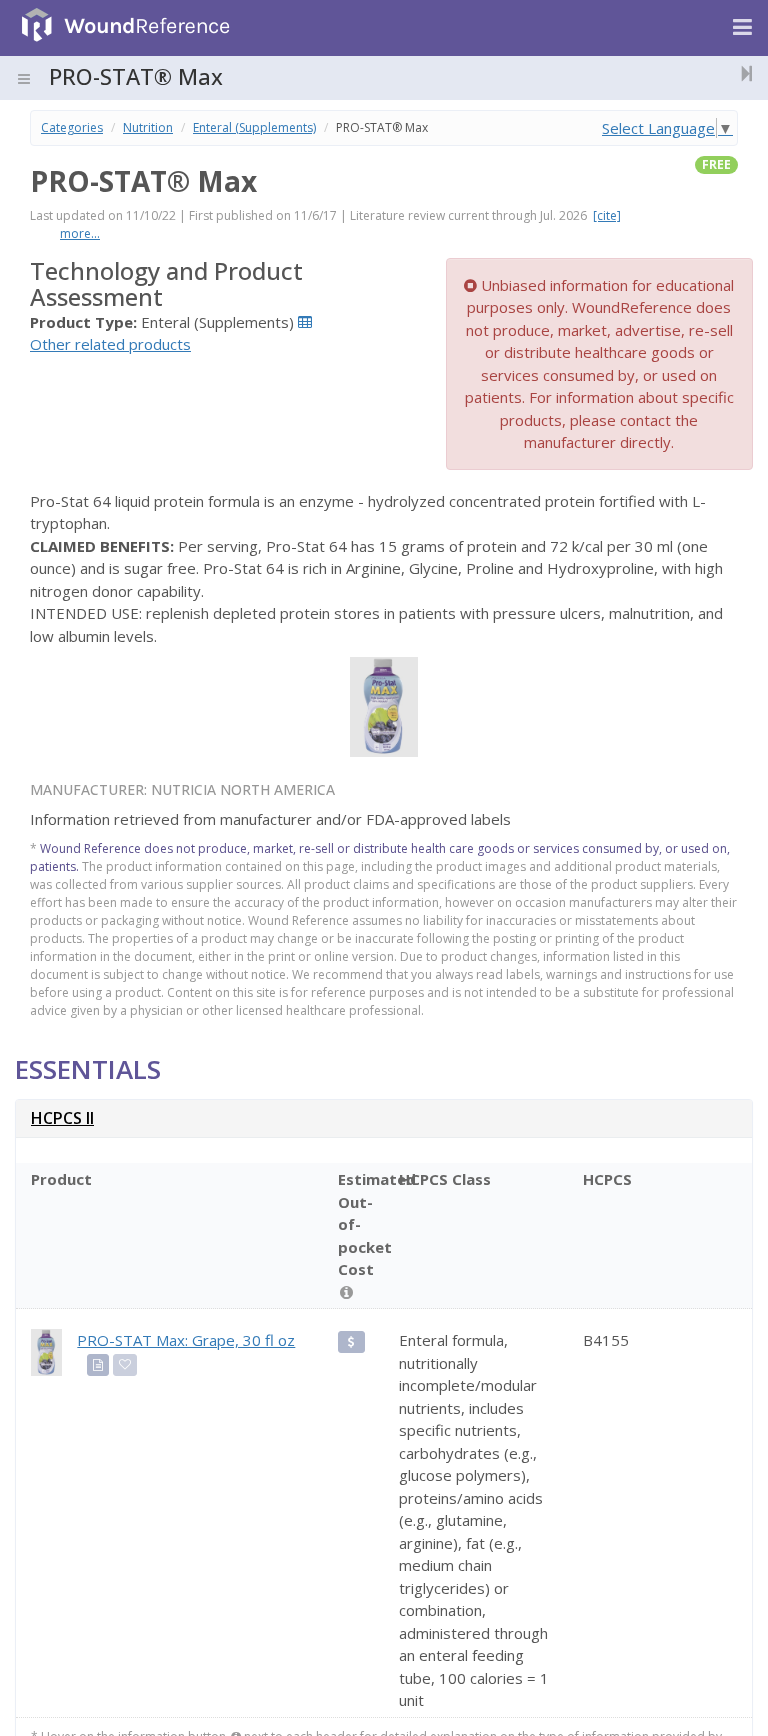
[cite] (607, 215)
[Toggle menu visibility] (24, 79)
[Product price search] (351, 1342)
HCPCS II (62, 1118)
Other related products (110, 344)
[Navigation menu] (742, 28)
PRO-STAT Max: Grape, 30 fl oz (186, 1340)
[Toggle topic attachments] (741, 73)
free (716, 164)
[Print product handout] (98, 1365)
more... (80, 233)
